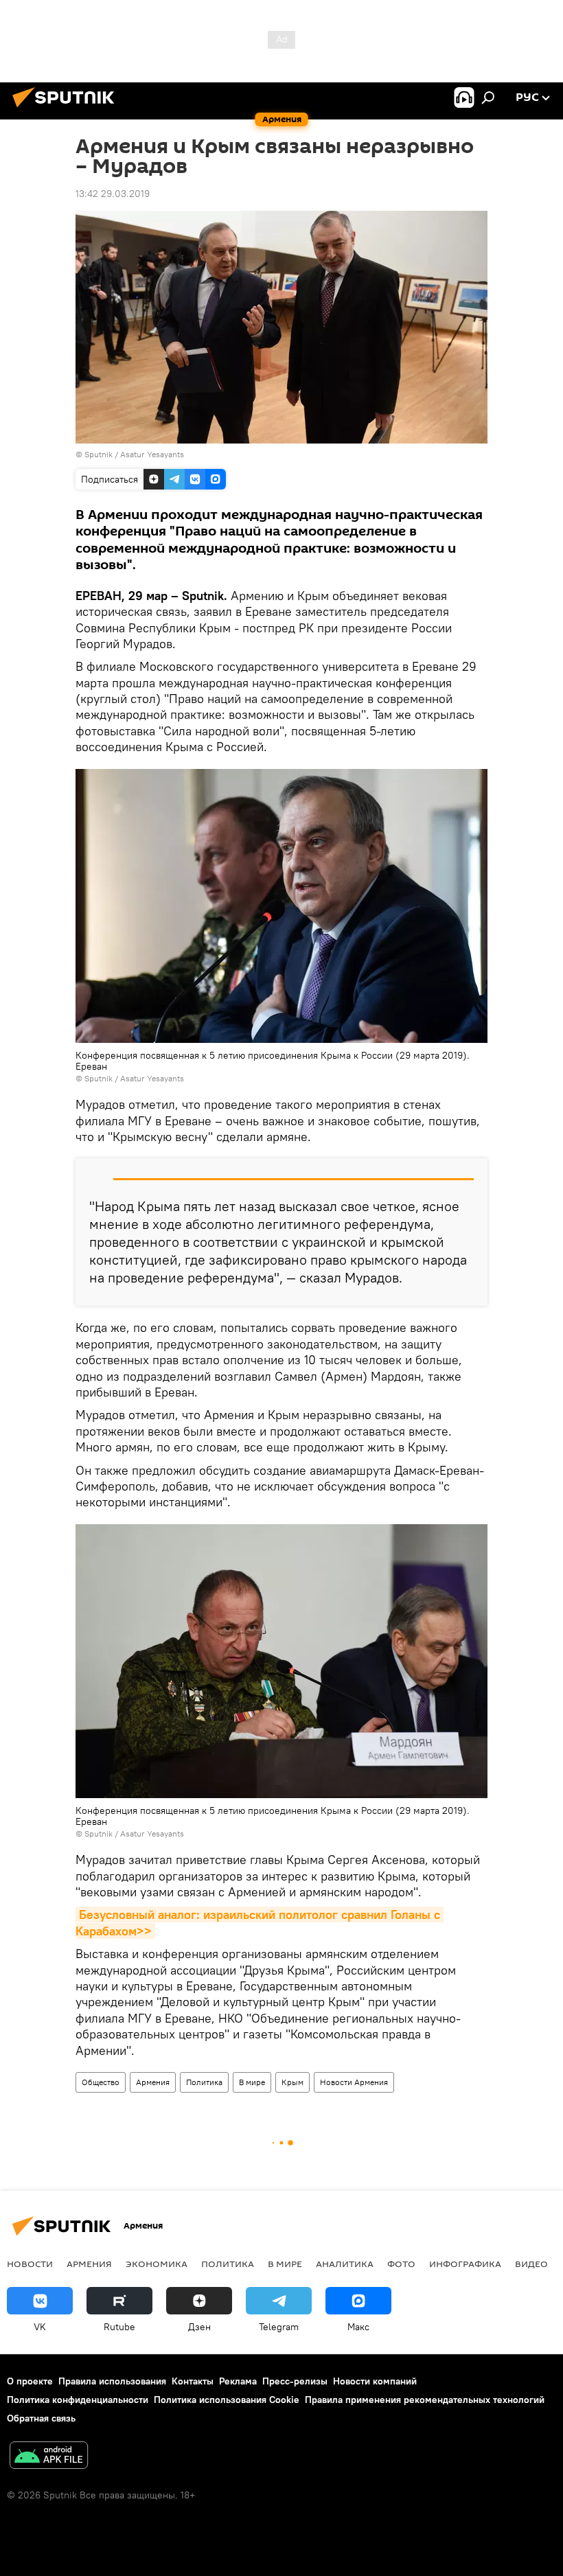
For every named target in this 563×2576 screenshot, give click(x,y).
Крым (292, 2082)
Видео (531, 2264)
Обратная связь (41, 2418)
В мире (252, 2082)
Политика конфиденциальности (78, 2400)
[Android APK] (49, 2457)
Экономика (157, 2264)
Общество (101, 2082)
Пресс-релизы (295, 2381)
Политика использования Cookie (227, 2400)
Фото (401, 2264)
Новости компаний (375, 2381)
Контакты (193, 2381)
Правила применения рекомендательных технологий (425, 2400)
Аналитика (345, 2264)
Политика (204, 2082)
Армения (153, 2082)
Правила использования (112, 2381)
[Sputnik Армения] (67, 109)
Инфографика (465, 2264)
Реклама (238, 2381)
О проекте (30, 2381)
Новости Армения (354, 2082)
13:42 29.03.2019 (113, 194)
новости (30, 2264)
